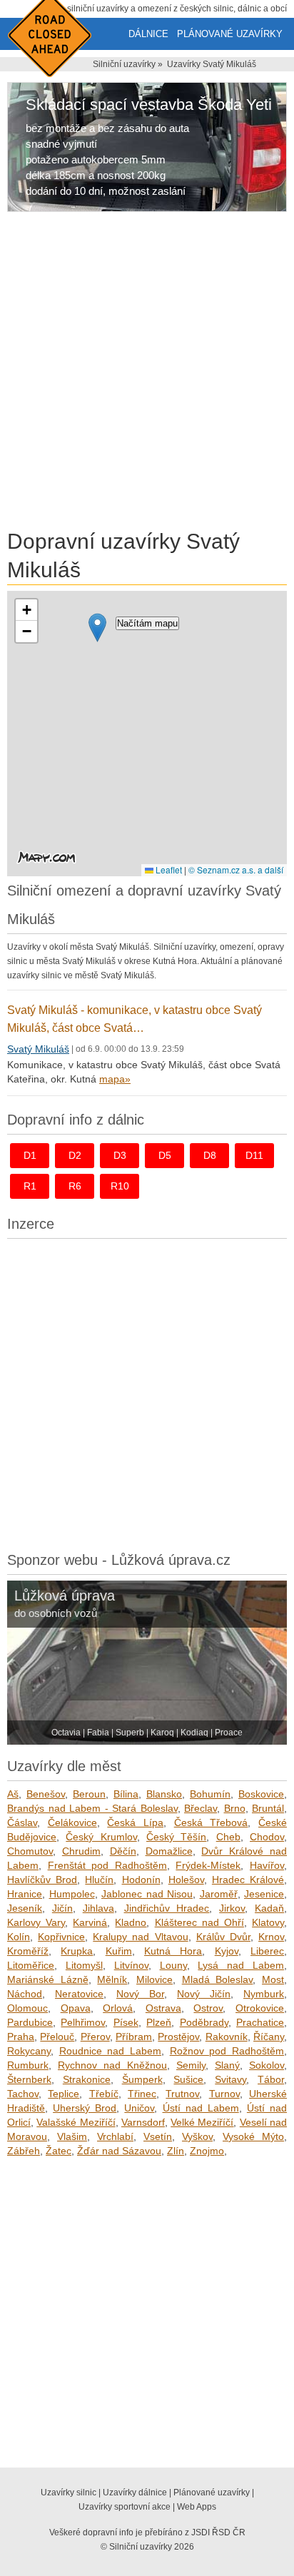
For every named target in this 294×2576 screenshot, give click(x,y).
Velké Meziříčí (202, 2122)
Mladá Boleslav (218, 1979)
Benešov (46, 1794)
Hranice (25, 1894)
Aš (13, 1794)
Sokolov (267, 2065)
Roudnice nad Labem (110, 2051)
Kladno (131, 1922)
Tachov (23, 2094)
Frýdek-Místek (208, 1865)
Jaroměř (219, 1894)
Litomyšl (84, 1965)
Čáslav (22, 1822)
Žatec (59, 2151)
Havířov (267, 1865)
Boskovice (261, 1794)
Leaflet (168, 869)
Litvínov (131, 1965)
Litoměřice (31, 1965)
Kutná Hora (173, 1951)
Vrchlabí (115, 2136)
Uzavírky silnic (69, 2493)
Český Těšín (176, 1837)
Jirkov (232, 1908)
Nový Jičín (204, 1994)
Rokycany (29, 2051)
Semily (191, 2065)
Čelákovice (72, 1822)
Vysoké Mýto (253, 2136)
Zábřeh (24, 2151)
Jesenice (264, 1894)
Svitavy (230, 2079)
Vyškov (197, 2136)
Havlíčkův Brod (42, 1880)
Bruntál (268, 1808)
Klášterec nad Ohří (199, 1922)
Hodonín (141, 1880)
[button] (97, 628)
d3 (120, 1155)
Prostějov (178, 2037)
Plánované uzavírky (230, 34)
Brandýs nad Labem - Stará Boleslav (92, 1808)
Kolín (19, 1937)
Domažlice (169, 1851)
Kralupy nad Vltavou (140, 1937)
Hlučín (99, 1880)
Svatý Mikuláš (38, 1049)
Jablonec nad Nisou (147, 1894)
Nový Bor (140, 1994)
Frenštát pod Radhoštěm (107, 1865)
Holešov (186, 1880)
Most (273, 1979)
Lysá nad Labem (241, 1965)
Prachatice (260, 2022)
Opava (76, 2008)
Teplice (64, 2094)
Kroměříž (28, 1951)
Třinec (142, 2094)
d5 (165, 1155)
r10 (120, 1186)
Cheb (228, 1837)
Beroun (89, 1794)
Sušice (188, 2079)
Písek (126, 2022)
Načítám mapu (147, 623)
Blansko (164, 1794)
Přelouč (57, 2037)
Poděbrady (204, 2022)
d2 (75, 1155)
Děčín (123, 1851)
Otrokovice (260, 2008)
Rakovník (227, 2037)
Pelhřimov (83, 2022)
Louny (173, 1965)
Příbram (134, 2037)
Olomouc (27, 2008)
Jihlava (98, 1908)
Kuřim (119, 1951)
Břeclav (201, 1808)
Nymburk (264, 1994)
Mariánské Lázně (48, 1979)
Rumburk (28, 2065)
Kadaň (269, 1908)
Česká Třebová (211, 1822)
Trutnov (182, 2094)
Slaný (227, 2065)
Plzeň (159, 2022)
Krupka (77, 1951)
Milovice (154, 1979)
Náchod (25, 1994)
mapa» (115, 1079)
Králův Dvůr (223, 1937)
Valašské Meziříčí (76, 2122)
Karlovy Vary (36, 1922)
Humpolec (72, 1894)
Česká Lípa (135, 1822)
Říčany (269, 2037)
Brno (235, 1808)
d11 (254, 1155)
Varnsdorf (143, 2122)
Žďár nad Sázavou (119, 2151)
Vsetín (158, 2136)
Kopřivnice (61, 1937)
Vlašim (72, 2136)
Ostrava (163, 2008)
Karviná (90, 1922)
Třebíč (104, 2094)
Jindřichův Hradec (167, 1908)
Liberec (267, 1951)
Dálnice (148, 34)
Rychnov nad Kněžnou (112, 2065)
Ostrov (208, 2008)
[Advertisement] (147, 373)
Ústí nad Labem (201, 2108)
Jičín (62, 1908)
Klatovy (268, 1922)
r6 (75, 1186)
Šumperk (142, 2079)
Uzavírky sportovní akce (125, 2507)
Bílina (126, 1794)
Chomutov (30, 1851)
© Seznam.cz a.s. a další (236, 869)
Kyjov (227, 1951)
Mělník (112, 1979)
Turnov (224, 2094)
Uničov (139, 2108)
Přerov (95, 2037)
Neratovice (79, 1994)
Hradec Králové (248, 1880)
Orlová (118, 2008)
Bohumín (210, 1794)
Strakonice (87, 2079)
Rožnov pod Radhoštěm (227, 2051)
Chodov (267, 1837)
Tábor (271, 2079)
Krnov (271, 1937)
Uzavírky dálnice (135, 2493)
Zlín (176, 2151)
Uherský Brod (85, 2108)
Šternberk (29, 2079)
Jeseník (25, 1908)
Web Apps (197, 2507)
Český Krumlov (101, 1837)
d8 (210, 1155)
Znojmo (207, 2151)
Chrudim (81, 1851)
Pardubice (30, 2022)
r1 (30, 1186)
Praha (21, 2037)
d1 (30, 1155)
